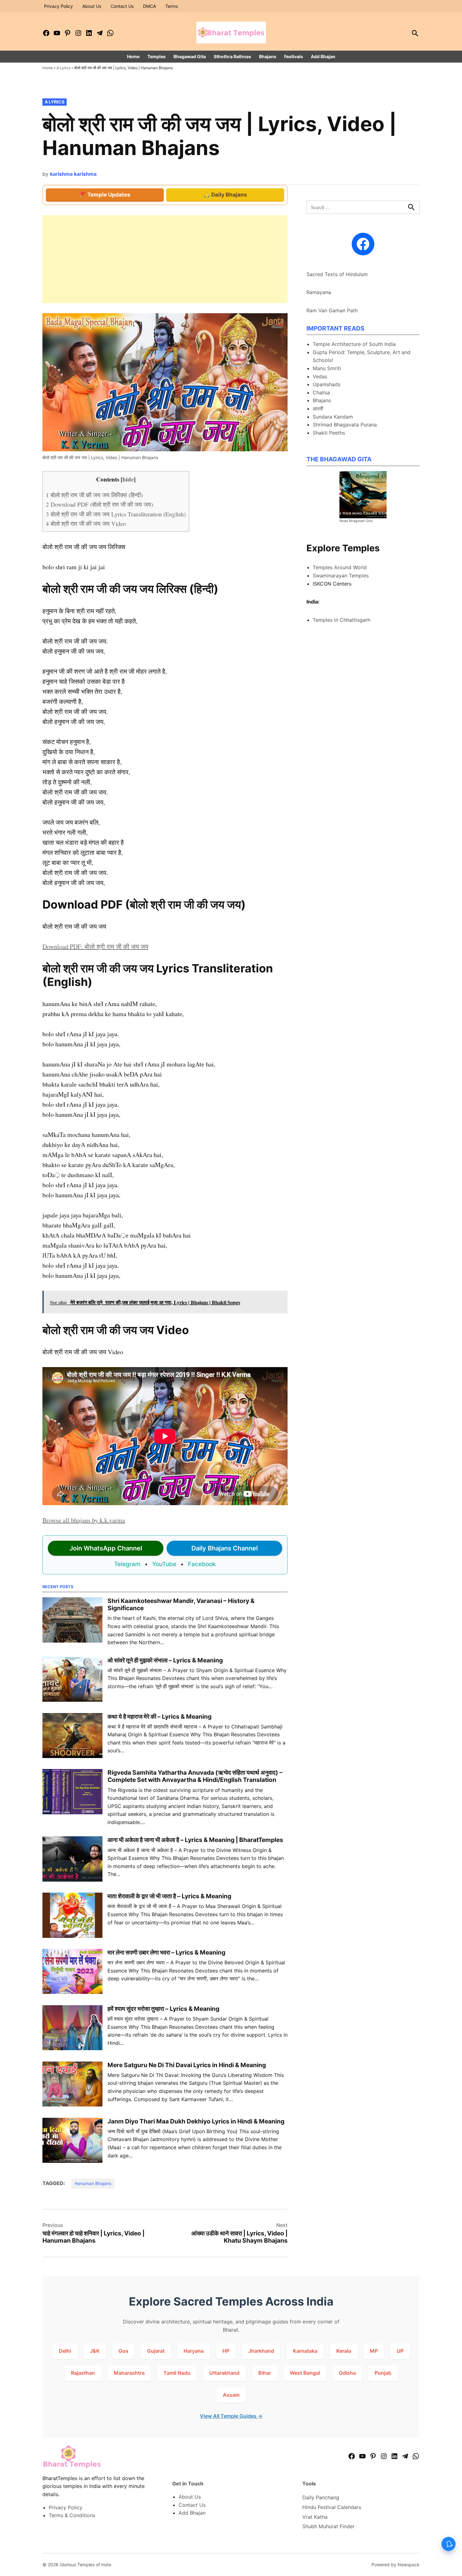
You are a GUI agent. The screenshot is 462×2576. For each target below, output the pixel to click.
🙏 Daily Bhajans (225, 195)
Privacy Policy (58, 6)
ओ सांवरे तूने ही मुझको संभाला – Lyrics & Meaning (165, 1660)
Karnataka (305, 2351)
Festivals (294, 56)
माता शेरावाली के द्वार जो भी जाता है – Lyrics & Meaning (169, 1896)
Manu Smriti (327, 368)
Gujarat (156, 2351)
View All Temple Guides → (231, 2416)
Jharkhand (261, 2351)
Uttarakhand (224, 2373)
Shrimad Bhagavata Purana (345, 425)
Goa (123, 2351)
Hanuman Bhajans (93, 2183)
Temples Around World (340, 567)
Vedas (320, 376)
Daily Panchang (321, 2497)
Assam (231, 2395)
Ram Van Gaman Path (332, 310)
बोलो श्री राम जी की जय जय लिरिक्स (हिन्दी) (94, 495)
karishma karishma (73, 174)
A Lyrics (63, 68)
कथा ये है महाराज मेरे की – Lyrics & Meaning (159, 1716)
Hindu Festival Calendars (332, 2507)
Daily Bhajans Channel (225, 1548)
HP (226, 2351)
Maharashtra (129, 2373)
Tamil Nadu (177, 2373)
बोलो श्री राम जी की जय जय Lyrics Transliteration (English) (116, 514)
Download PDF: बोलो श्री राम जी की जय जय (95, 946)
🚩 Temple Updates (105, 195)
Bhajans (268, 56)
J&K (95, 2351)
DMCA (149, 6)
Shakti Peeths (329, 433)
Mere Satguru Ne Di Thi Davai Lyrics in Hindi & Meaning (187, 2065)
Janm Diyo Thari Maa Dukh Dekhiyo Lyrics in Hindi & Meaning (196, 2121)
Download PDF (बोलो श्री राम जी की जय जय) (99, 504)
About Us (92, 6)
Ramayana (319, 292)
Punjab (383, 2373)
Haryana (194, 2351)
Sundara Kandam (333, 417)
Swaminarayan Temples (341, 576)
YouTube (164, 1564)
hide (128, 479)
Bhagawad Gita (190, 56)
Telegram (127, 1564)
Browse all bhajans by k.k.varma (84, 1520)
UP (400, 2351)
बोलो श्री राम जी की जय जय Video (86, 523)
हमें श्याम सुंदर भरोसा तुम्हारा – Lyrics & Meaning (163, 2009)
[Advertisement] (165, 259)
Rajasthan (83, 2373)
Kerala (344, 2351)
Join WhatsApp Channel (106, 1548)
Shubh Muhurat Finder (328, 2526)
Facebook (202, 1564)
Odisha (347, 2373)
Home (133, 56)
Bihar (265, 2373)
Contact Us (122, 6)
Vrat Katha (315, 2517)
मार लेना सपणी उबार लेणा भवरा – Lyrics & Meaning (166, 1952)
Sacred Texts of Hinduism (337, 274)
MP (374, 2351)
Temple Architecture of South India (354, 344)
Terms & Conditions (72, 2515)
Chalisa (321, 392)
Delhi (65, 2351)
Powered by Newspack (396, 2565)
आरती (318, 409)
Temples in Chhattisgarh (341, 620)
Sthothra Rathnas (232, 56)
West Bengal (305, 2373)
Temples (157, 56)
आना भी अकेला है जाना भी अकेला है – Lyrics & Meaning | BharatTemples (195, 1840)
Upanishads (327, 384)
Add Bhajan (323, 56)
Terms (172, 6)
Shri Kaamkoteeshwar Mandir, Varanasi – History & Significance (181, 1604)
